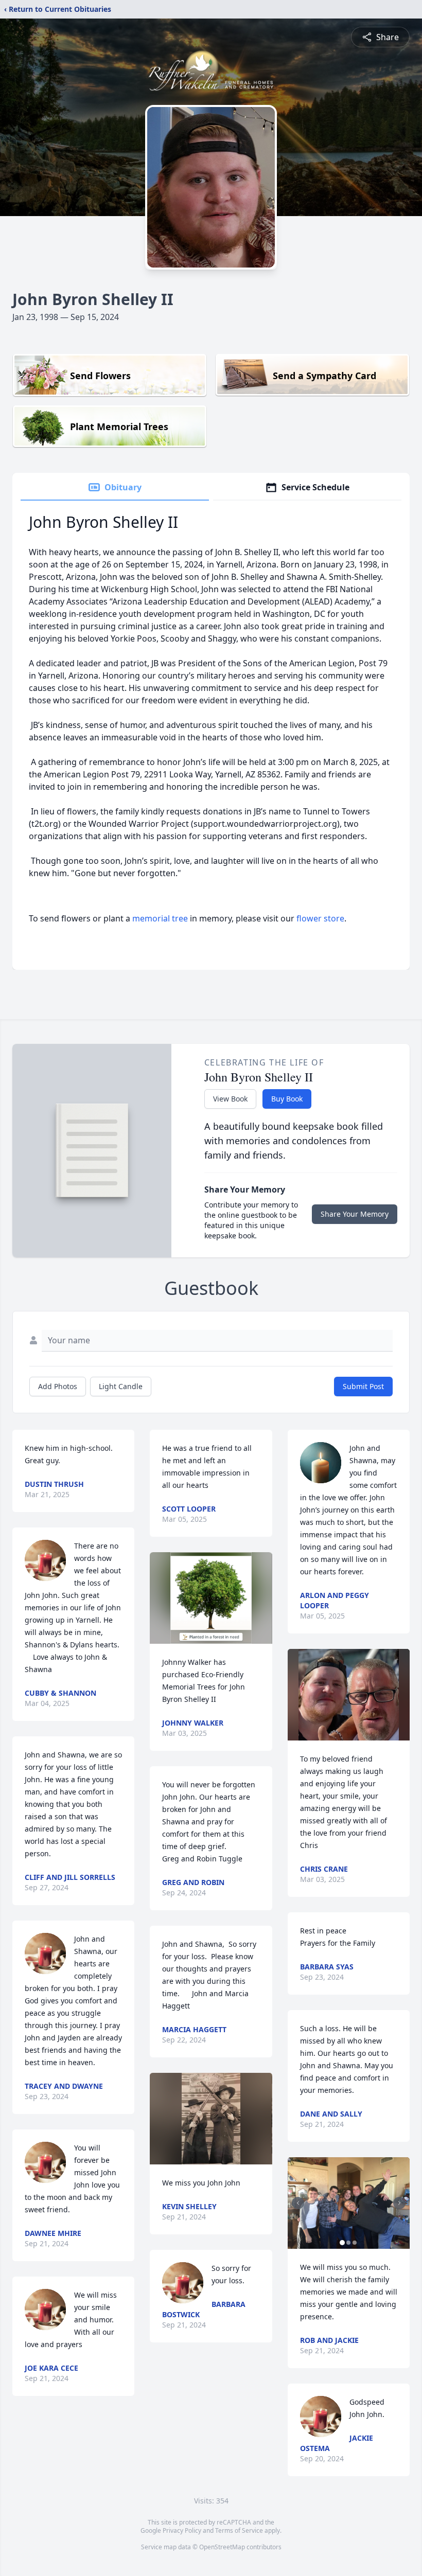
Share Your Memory (355, 1214)
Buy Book (287, 1099)
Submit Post (363, 1386)
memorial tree (160, 918)
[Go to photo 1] (342, 2243)
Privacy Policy (182, 2530)
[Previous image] (298, 2203)
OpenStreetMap (222, 2547)
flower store (320, 918)
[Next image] (399, 2203)
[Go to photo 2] (348, 2243)
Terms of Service (239, 2530)
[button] (211, 1598)
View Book (230, 1099)
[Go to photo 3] (355, 2243)
